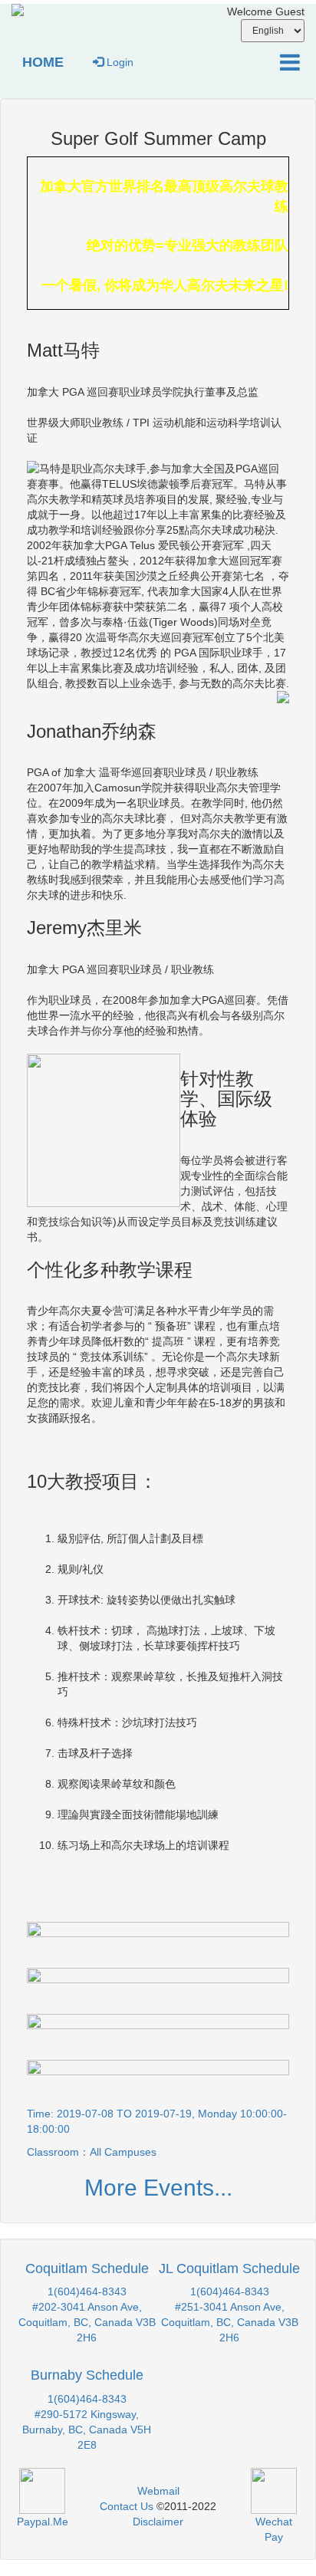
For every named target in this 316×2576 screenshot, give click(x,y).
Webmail (158, 2491)
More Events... (158, 2188)
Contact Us (127, 2506)
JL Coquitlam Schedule (229, 2268)
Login (118, 62)
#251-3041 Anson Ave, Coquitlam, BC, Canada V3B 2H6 (230, 2322)
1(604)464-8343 (87, 2291)
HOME (43, 62)
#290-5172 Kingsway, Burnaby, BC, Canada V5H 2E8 (87, 2430)
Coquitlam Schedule (87, 2268)
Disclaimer (158, 2522)
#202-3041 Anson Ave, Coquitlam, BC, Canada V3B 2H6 (87, 2322)
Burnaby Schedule (87, 2375)
